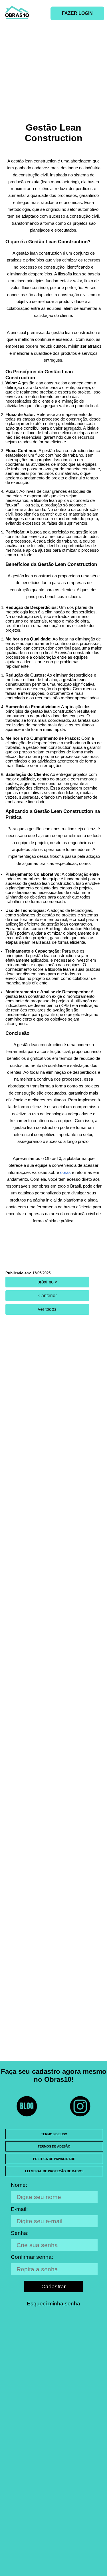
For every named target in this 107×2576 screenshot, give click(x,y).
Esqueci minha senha (53, 2304)
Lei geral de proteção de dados (54, 2171)
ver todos (47, 1309)
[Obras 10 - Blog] (27, 2106)
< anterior (47, 1296)
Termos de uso (54, 2134)
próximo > (47, 1282)
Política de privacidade (54, 2159)
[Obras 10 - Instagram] (80, 2106)
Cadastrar (53, 2287)
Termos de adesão (54, 2146)
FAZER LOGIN (77, 13)
